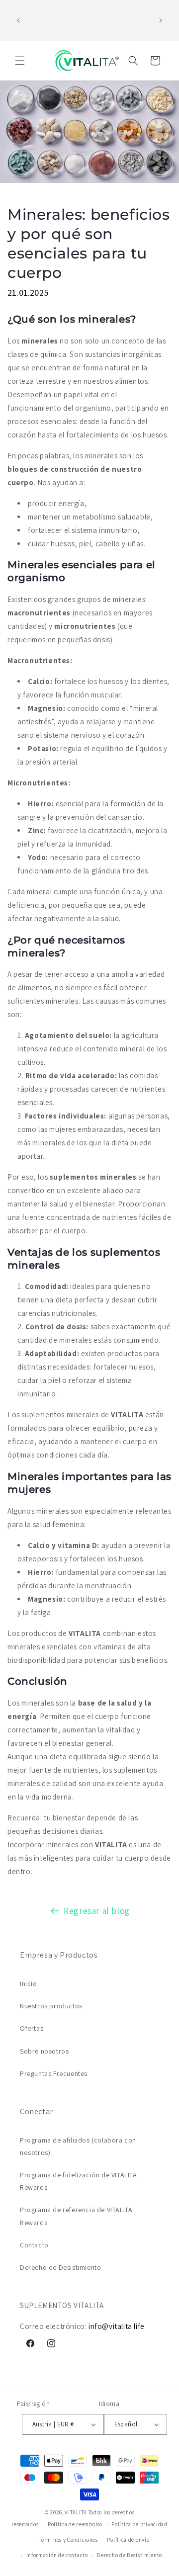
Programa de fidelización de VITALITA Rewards (79, 2181)
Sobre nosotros (44, 2051)
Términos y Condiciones (68, 2540)
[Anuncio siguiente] (161, 20)
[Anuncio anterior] (18, 20)
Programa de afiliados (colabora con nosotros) (78, 2146)
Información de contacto (57, 2555)
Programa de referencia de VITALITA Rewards (76, 2216)
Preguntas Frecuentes (54, 2073)
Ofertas (32, 2028)
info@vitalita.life (117, 2326)
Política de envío (128, 2540)
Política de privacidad (139, 2524)
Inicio (29, 1983)
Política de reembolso (75, 2524)
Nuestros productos (51, 2006)
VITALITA (76, 2512)
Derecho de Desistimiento (60, 2267)
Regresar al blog (97, 1911)
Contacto (34, 2245)
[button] (20, 61)
